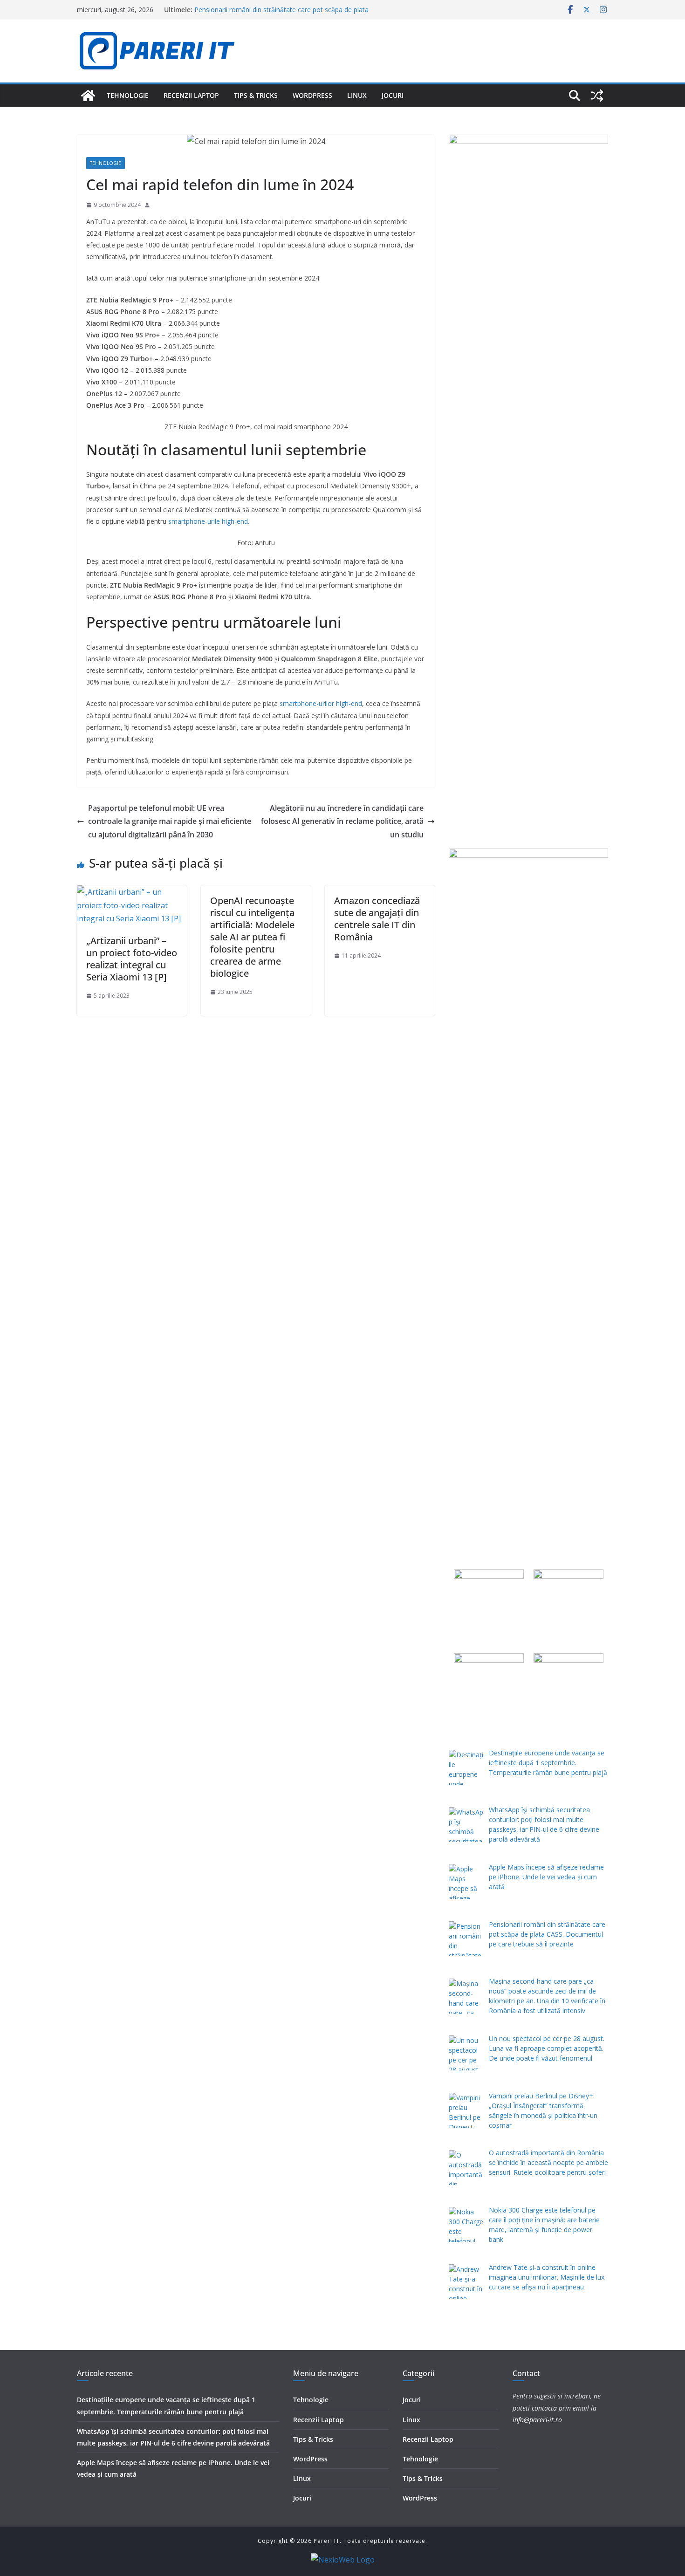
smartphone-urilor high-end (321, 703)
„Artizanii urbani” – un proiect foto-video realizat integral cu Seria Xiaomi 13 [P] (132, 959)
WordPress (312, 95)
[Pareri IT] (88, 96)
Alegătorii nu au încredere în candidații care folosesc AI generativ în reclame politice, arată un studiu (342, 822)
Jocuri (393, 95)
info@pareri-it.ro (537, 2420)
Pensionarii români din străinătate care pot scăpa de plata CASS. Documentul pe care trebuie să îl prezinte (281, 14)
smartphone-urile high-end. (209, 521)
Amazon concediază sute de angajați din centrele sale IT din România (377, 919)
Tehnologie (128, 95)
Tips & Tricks (256, 95)
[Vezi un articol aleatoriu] (597, 96)
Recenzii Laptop (191, 95)
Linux (357, 95)
